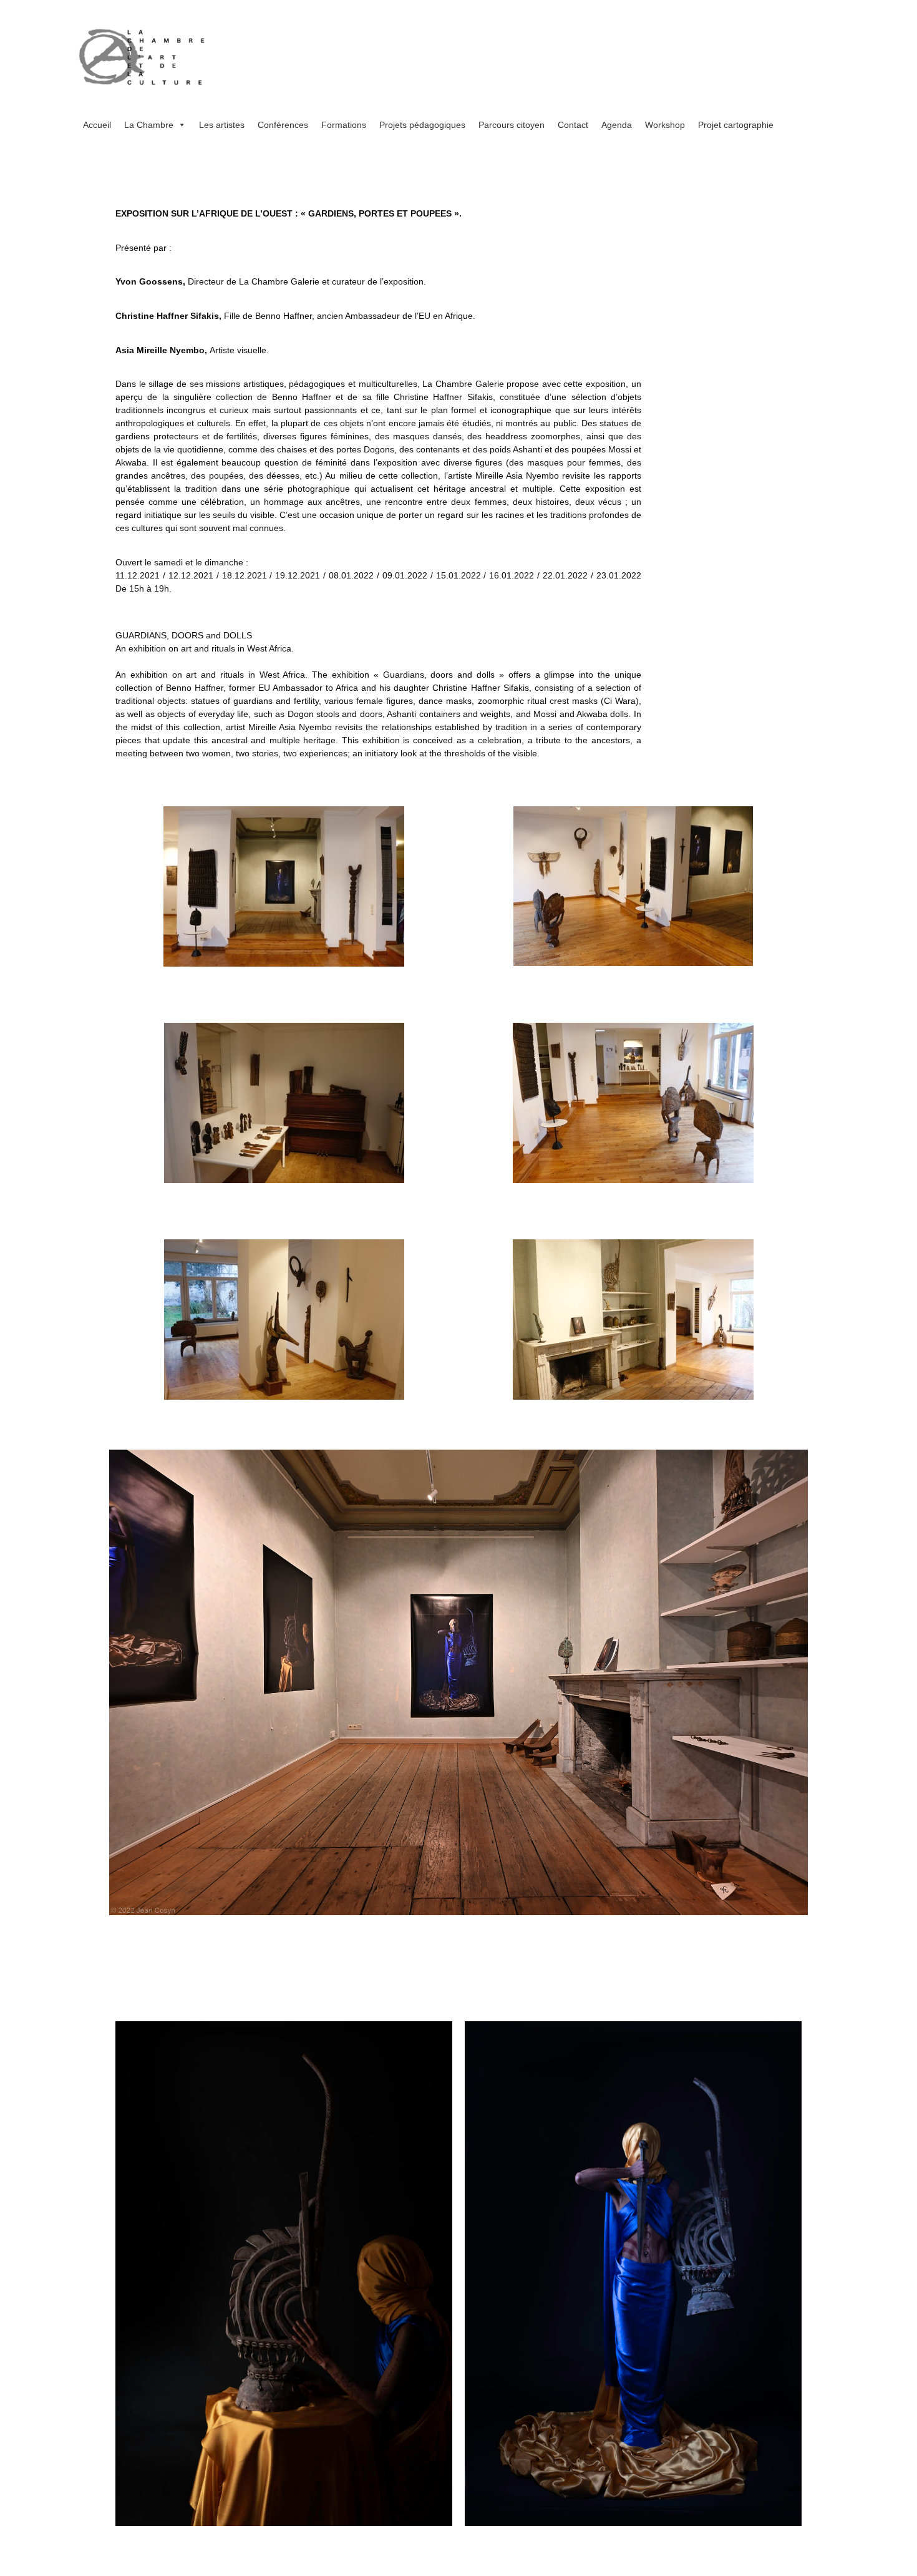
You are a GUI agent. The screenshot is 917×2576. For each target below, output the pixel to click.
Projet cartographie (736, 125)
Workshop (665, 125)
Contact (573, 125)
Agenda (617, 125)
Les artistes (222, 125)
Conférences (283, 125)
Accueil (97, 125)
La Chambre (149, 125)
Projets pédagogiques (422, 125)
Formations (344, 125)
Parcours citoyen (512, 125)
